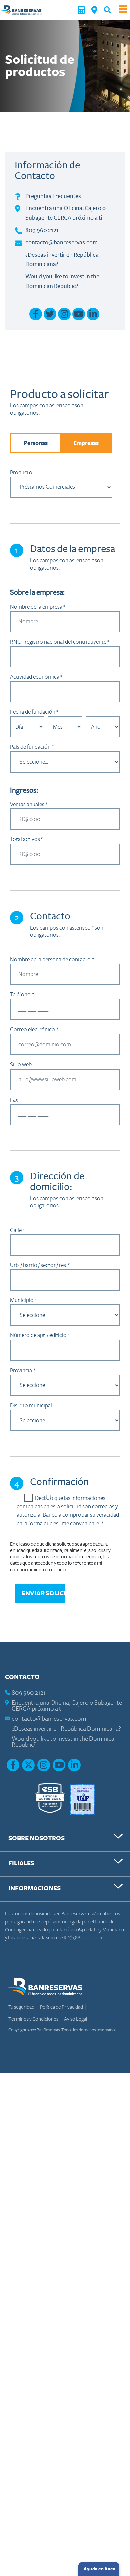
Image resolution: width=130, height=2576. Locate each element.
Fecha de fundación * (34, 712)
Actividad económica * (36, 677)
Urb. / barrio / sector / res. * (40, 1265)
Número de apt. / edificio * (40, 1335)
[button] (107, 10)
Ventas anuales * (29, 804)
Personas (36, 443)
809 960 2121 (42, 230)
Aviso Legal (75, 2019)
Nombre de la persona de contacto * (52, 960)
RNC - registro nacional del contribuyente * (60, 642)
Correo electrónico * (34, 1029)
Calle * (17, 1230)
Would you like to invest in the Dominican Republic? (65, 1742)
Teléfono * (22, 994)
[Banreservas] (21, 10)
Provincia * (22, 1370)
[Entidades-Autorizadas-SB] (50, 1799)
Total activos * (26, 839)
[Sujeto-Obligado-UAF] (83, 1799)
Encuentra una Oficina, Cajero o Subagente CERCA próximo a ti (67, 1706)
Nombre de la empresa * (38, 607)
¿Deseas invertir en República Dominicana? (66, 1729)
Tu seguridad (22, 2007)
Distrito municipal (31, 1405)
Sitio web (21, 1064)
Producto (21, 472)
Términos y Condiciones (34, 2019)
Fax (14, 1100)
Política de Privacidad (62, 2007)
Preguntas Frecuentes (53, 196)
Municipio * (23, 1300)
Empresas (86, 443)
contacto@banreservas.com (61, 242)
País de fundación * (32, 747)
